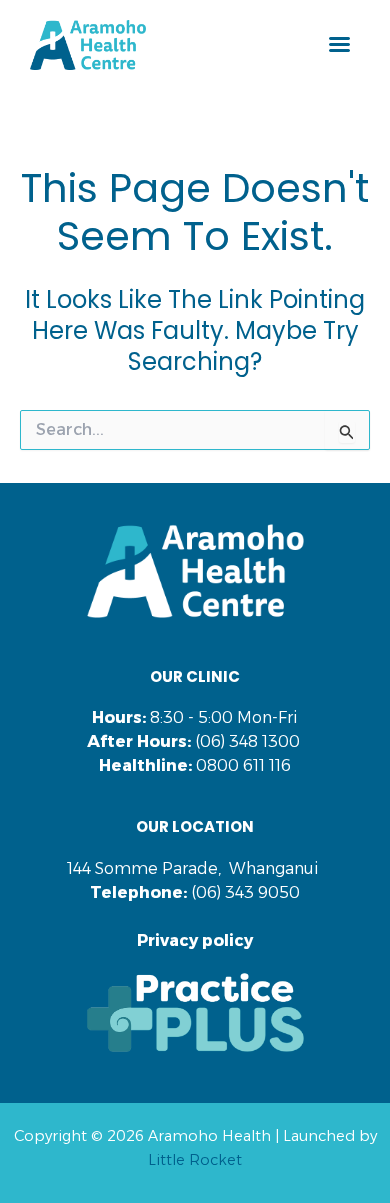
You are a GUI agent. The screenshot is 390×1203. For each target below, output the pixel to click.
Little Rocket (195, 1160)
